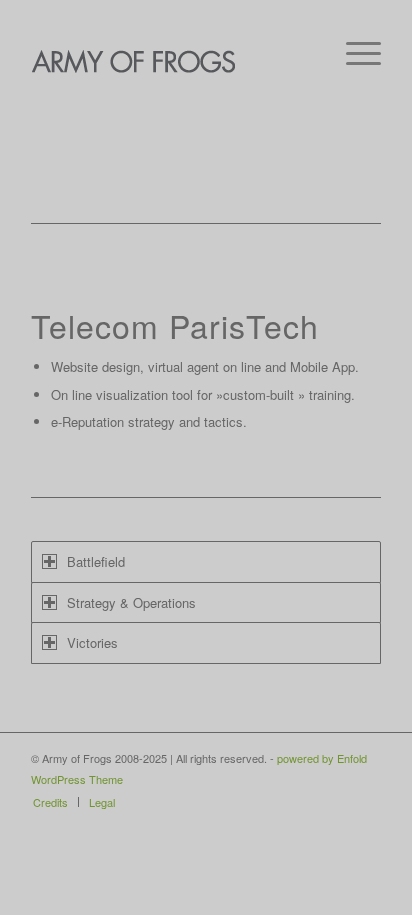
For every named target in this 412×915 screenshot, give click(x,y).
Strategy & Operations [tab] (131, 602)
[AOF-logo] (171, 60)
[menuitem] (353, 50)
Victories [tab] (92, 642)
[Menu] (353, 50)
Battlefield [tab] (96, 561)
